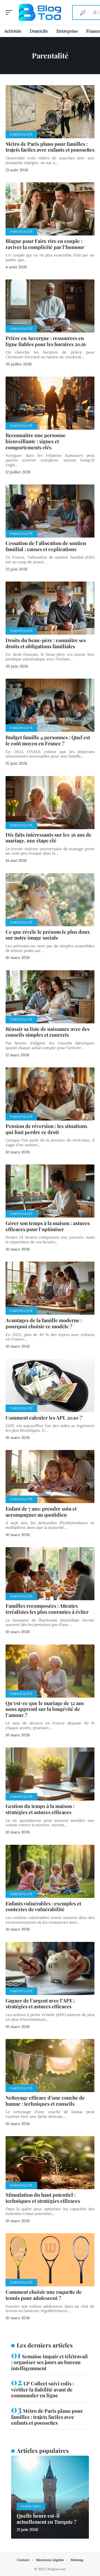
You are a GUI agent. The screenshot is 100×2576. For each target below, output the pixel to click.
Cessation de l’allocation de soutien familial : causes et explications (46, 546)
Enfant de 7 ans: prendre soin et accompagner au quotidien (41, 1512)
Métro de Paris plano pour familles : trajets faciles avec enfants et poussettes (50, 147)
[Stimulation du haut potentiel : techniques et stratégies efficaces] (50, 2163)
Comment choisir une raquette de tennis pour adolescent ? (44, 2295)
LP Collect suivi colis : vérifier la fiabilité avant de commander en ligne (42, 2389)
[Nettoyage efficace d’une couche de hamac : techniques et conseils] (50, 2066)
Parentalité (21, 134)
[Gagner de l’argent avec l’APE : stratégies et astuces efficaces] (50, 1968)
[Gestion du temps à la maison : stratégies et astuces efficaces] (50, 1774)
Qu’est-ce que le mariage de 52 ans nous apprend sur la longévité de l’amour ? (45, 1709)
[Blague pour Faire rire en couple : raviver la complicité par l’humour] (50, 209)
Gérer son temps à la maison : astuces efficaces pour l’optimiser (48, 1226)
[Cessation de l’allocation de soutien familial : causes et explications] (50, 511)
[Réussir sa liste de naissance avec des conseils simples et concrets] (50, 997)
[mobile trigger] (10, 12)
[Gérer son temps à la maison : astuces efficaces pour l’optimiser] (50, 1191)
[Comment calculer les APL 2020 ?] (50, 1386)
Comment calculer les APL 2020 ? (44, 1418)
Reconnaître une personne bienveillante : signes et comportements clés (36, 441)
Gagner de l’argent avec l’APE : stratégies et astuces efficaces (40, 2004)
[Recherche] (83, 12)
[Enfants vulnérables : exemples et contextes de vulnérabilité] (50, 1871)
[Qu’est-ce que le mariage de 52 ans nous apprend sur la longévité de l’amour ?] (50, 1671)
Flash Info (31, 2506)
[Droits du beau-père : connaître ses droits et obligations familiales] (50, 608)
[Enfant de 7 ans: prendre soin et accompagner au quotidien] (50, 1477)
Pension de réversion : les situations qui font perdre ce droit (46, 1129)
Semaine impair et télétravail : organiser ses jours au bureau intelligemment (49, 2362)
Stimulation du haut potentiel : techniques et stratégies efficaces (43, 2198)
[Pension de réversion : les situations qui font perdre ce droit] (50, 1094)
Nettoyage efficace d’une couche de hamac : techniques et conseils (45, 2101)
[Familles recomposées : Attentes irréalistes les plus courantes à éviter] (50, 1574)
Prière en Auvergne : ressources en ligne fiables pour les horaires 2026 (46, 341)
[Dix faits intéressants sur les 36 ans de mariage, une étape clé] (50, 803)
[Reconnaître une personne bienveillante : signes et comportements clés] (50, 403)
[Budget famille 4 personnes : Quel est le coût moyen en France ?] (50, 705)
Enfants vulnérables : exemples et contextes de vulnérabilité (43, 1906)
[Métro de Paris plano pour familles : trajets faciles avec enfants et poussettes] (50, 112)
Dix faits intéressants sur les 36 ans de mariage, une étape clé (48, 838)
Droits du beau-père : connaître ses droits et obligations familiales (46, 643)
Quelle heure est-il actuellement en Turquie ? (47, 2519)
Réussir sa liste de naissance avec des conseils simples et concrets (47, 1032)
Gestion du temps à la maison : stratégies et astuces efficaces (40, 1809)
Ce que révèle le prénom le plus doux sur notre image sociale (48, 935)
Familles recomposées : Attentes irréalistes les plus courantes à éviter (47, 1609)
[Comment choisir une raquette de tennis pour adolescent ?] (50, 2260)
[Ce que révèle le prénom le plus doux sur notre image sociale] (50, 900)
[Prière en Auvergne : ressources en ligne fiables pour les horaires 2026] (50, 306)
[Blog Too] (40, 12)
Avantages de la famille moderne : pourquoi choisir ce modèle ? (44, 1323)
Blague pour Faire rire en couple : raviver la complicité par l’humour (45, 244)
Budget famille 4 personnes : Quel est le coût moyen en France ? (48, 740)
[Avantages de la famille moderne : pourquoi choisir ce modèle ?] (50, 1288)
